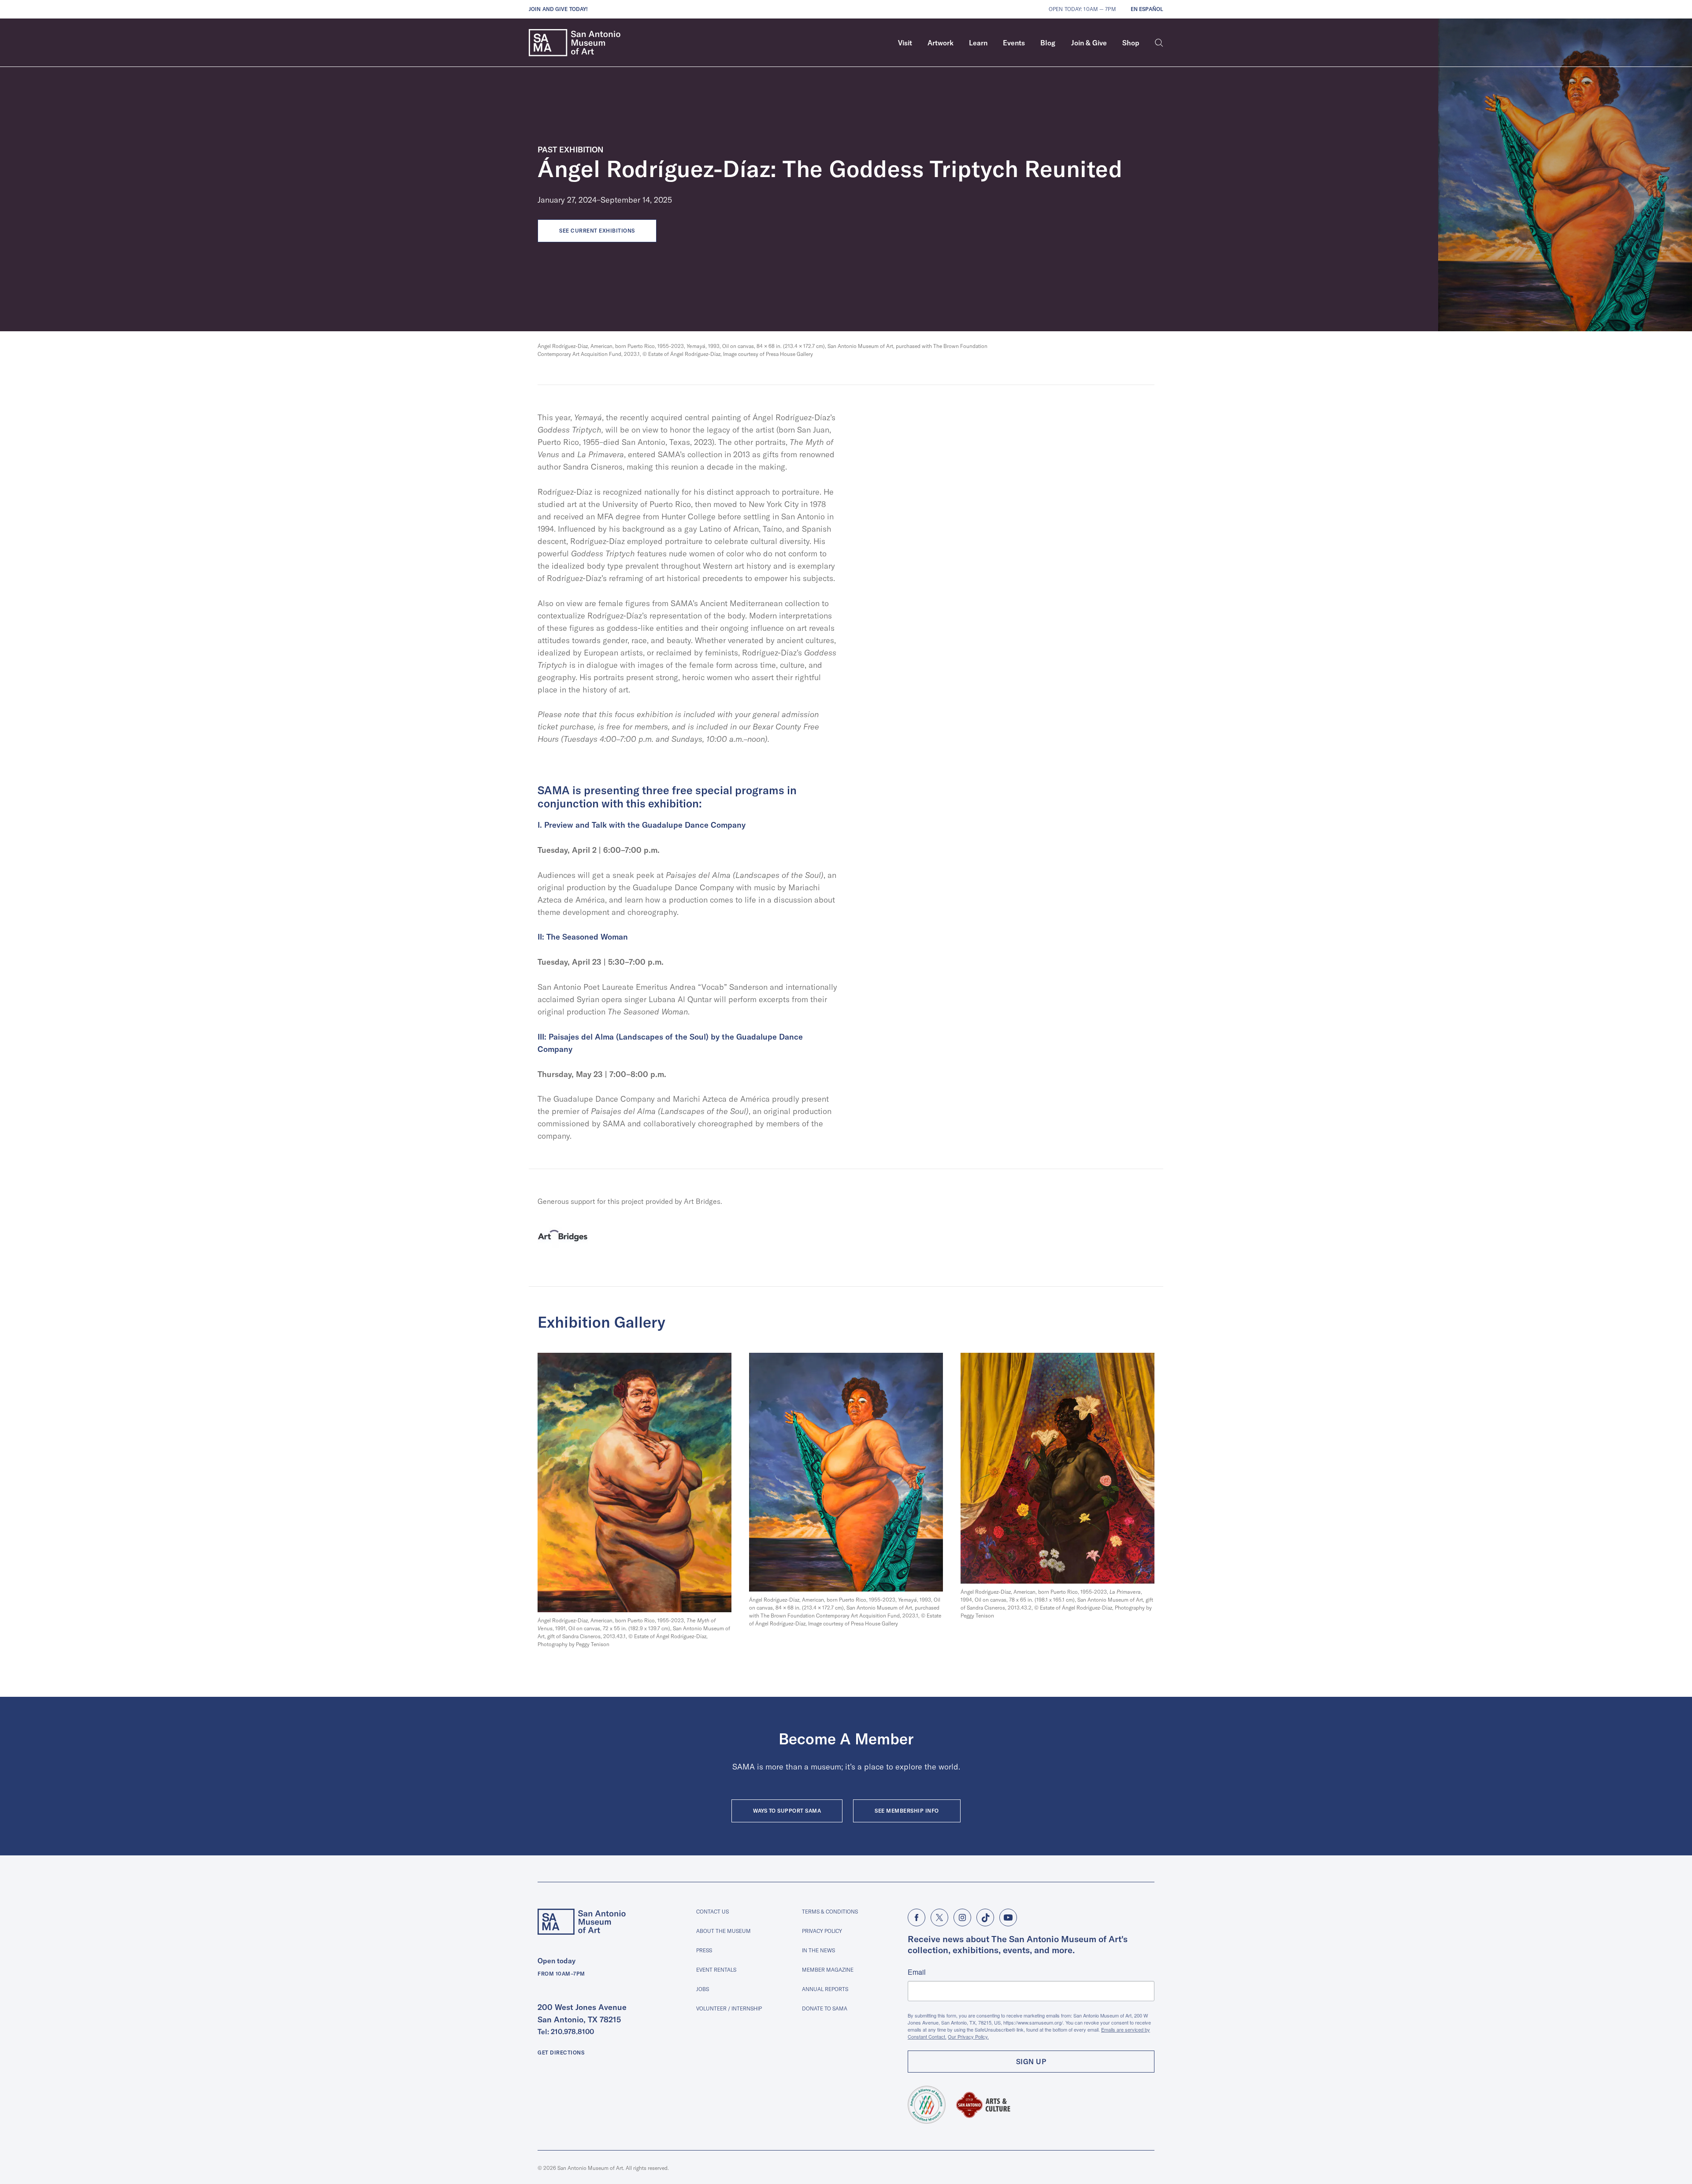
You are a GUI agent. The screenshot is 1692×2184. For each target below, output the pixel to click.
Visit (905, 43)
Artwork (941, 43)
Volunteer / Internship (729, 2008)
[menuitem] (905, 43)
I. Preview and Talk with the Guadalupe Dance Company (642, 825)
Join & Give (1089, 43)
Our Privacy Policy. (968, 2036)
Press (704, 1950)
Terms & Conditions (830, 1912)
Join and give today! (558, 9)
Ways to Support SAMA (787, 1811)
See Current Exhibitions (597, 231)
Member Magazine (828, 1970)
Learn (978, 43)
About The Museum (724, 1931)
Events (1014, 43)
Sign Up (1031, 2062)
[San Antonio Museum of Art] (575, 43)
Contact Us (712, 1912)
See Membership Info (907, 1811)
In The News (818, 1950)
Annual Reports (825, 1989)
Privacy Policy (822, 1931)
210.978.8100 (572, 2032)
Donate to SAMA (825, 2008)
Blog (1048, 43)
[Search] (1159, 43)
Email (917, 1972)
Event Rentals (716, 1970)
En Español (1147, 9)
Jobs (703, 1989)
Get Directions (561, 2053)
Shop (1131, 43)
